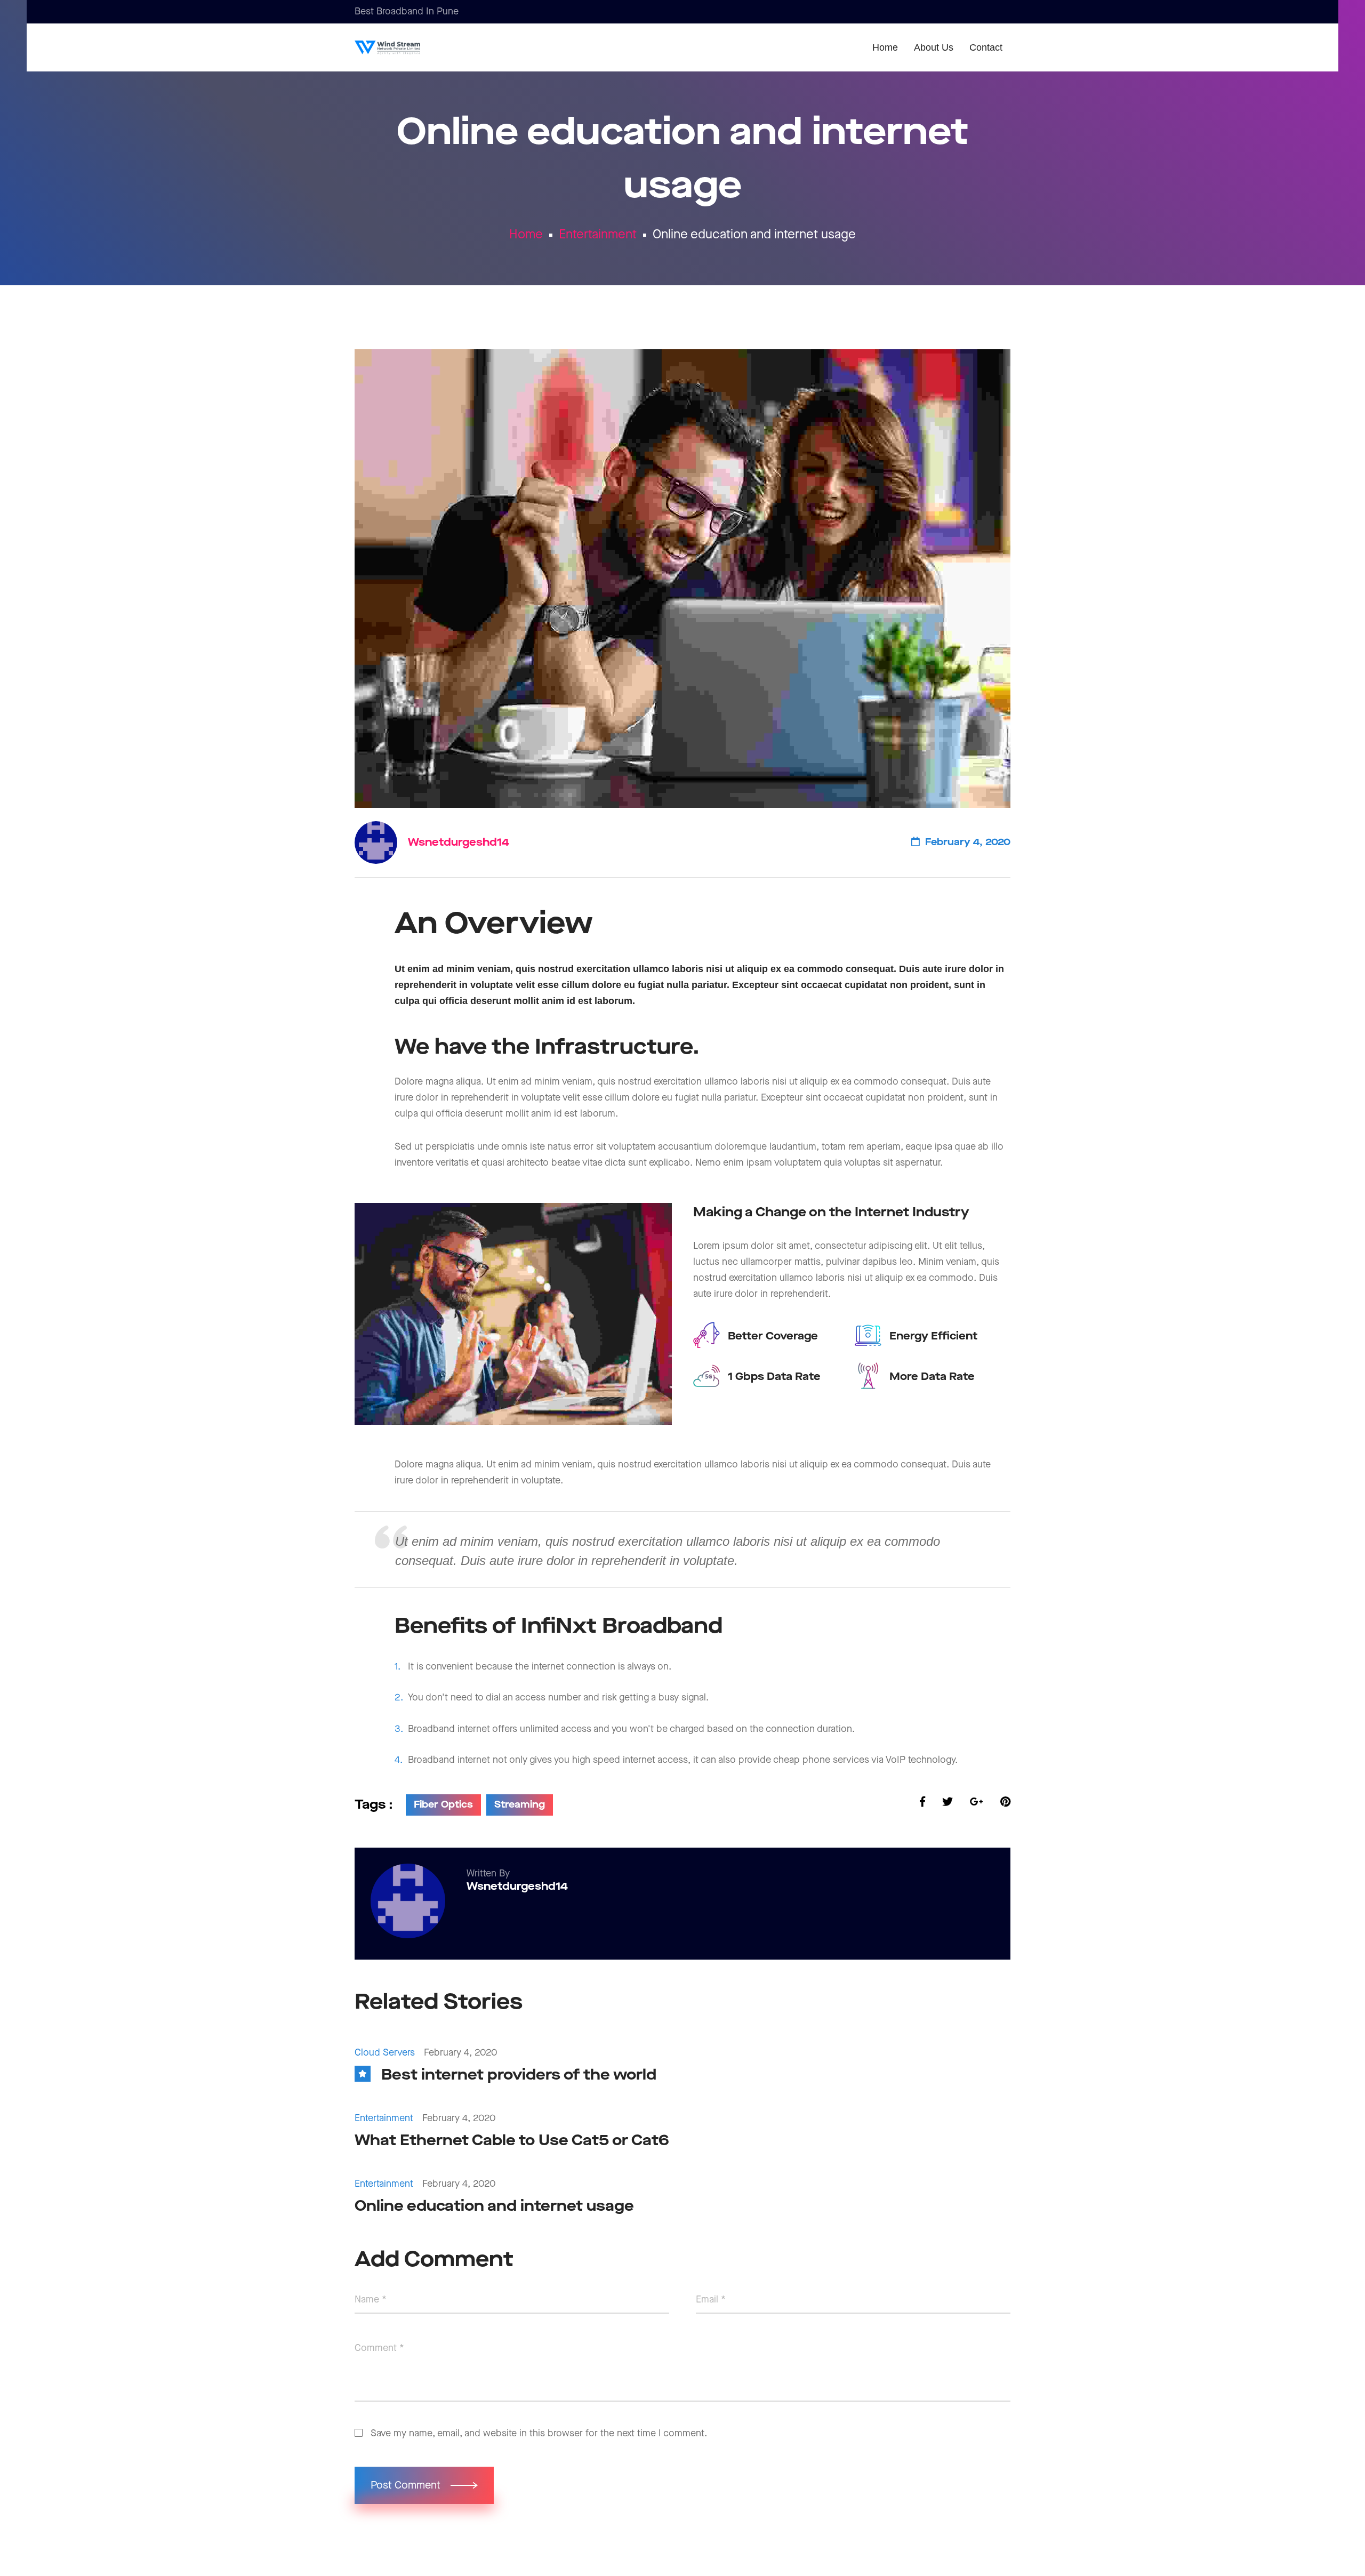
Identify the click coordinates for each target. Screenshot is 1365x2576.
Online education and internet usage (494, 2206)
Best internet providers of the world (519, 2075)
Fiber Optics (443, 1805)
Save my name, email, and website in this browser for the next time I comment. (539, 2433)
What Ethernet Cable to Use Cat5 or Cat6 (512, 2141)
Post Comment (407, 2485)
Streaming (520, 1805)
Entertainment (598, 235)
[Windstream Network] (404, 47)
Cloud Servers (385, 2053)
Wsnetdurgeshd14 (459, 842)
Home (526, 235)
